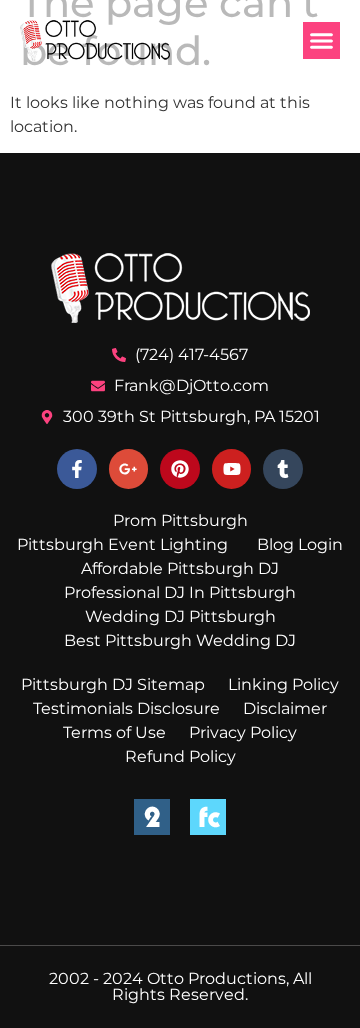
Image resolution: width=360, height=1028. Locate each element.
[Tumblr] (283, 469)
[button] (322, 41)
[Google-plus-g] (129, 469)
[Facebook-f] (77, 469)
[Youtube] (232, 469)
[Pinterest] (180, 469)
